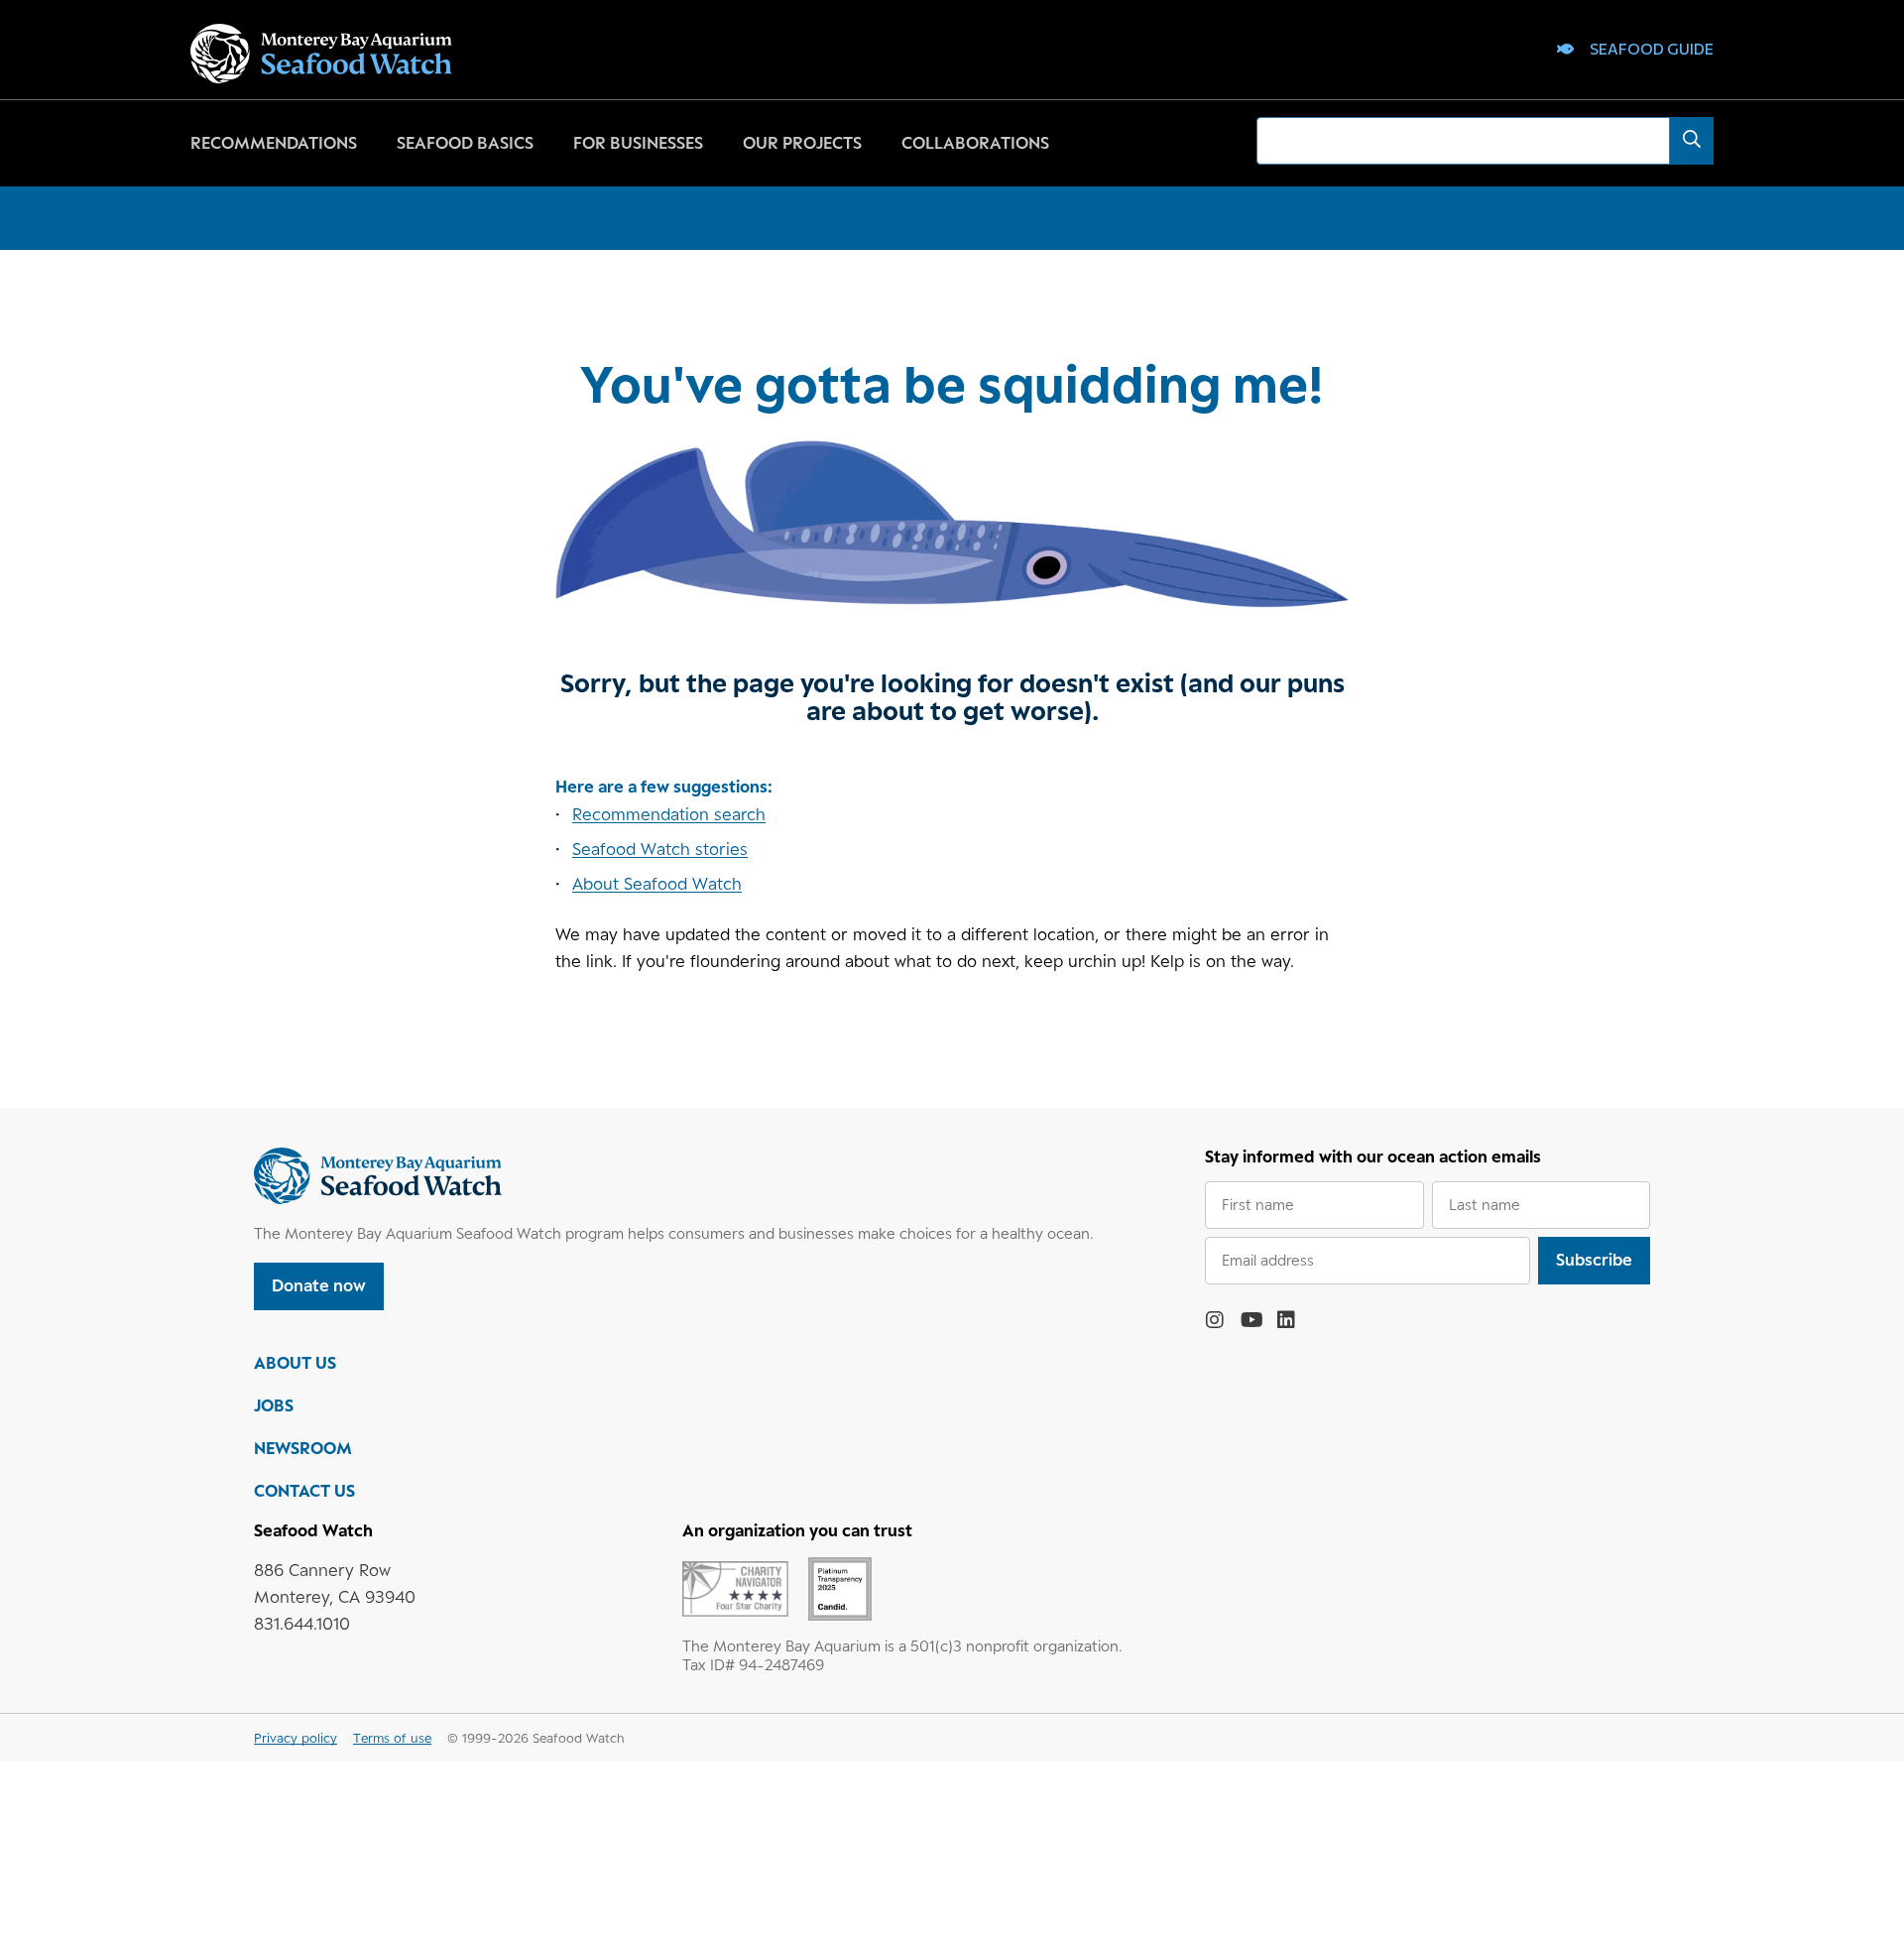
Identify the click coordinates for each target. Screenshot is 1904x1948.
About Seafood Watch (657, 884)
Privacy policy (296, 1738)
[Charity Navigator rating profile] (735, 1587)
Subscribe (1594, 1260)
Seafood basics (465, 143)
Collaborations (975, 143)
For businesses (638, 143)
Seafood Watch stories (660, 849)
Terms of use (392, 1738)
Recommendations (274, 143)
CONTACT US (304, 1491)
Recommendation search (669, 814)
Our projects (802, 143)
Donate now (319, 1285)
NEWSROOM (303, 1448)
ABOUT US (295, 1363)
